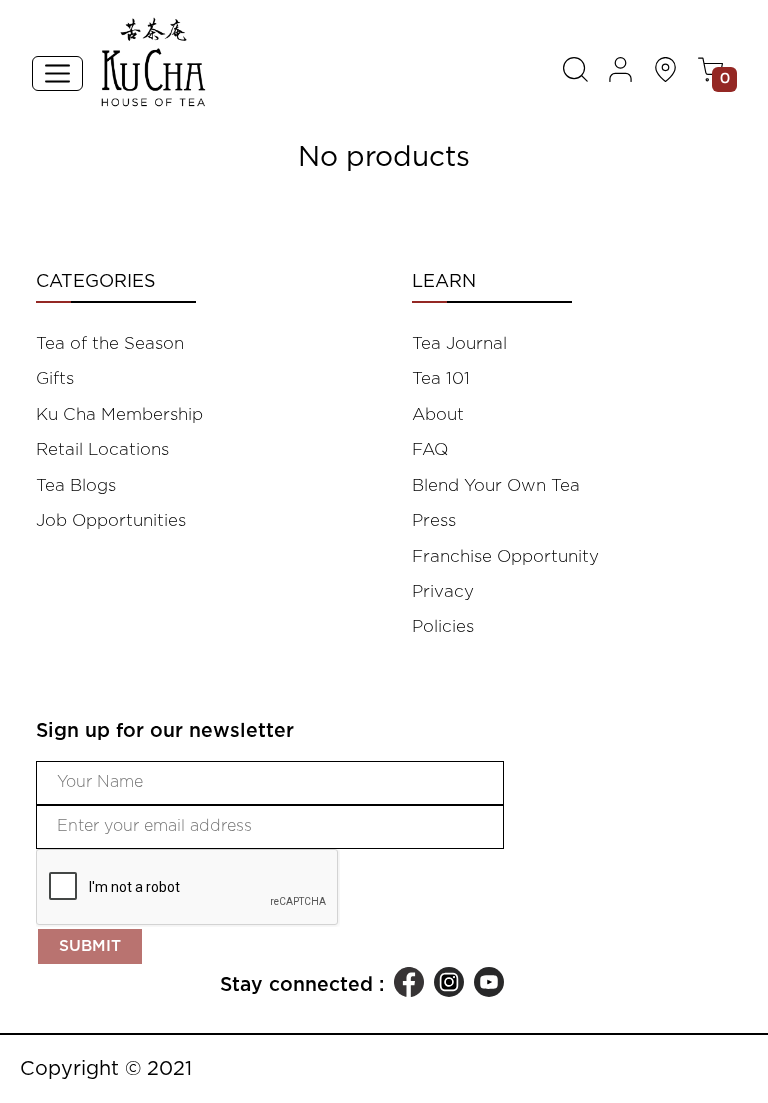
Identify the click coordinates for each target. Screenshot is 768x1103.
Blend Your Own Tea (496, 485)
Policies (443, 626)
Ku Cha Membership (119, 414)
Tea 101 (441, 378)
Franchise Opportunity (505, 556)
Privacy (443, 591)
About (438, 414)
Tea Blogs (76, 485)
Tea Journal (459, 343)
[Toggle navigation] (57, 73)
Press (434, 520)
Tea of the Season (110, 343)
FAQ (430, 449)
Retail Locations (102, 449)
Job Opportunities (111, 520)
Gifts (55, 378)
